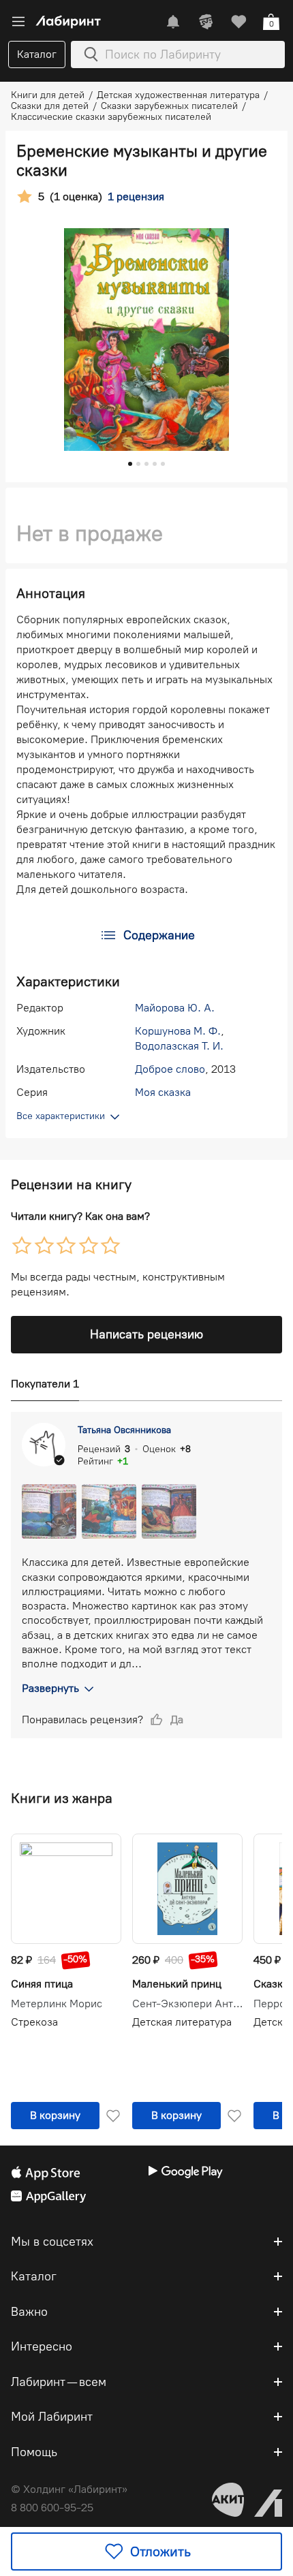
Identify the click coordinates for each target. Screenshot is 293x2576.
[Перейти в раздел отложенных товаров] (238, 22)
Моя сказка (163, 1092)
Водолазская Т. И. (179, 1046)
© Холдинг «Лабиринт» (69, 2489)
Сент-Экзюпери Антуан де (187, 2004)
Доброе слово (170, 1069)
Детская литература (182, 2022)
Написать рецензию (146, 1334)
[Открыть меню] (18, 22)
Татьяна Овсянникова (124, 1430)
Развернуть (50, 1688)
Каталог (37, 54)
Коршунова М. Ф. (178, 1031)
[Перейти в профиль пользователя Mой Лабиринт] (206, 22)
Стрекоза (34, 2022)
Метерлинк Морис (57, 2004)
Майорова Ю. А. (175, 1008)
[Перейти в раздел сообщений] (173, 22)
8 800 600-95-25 (52, 2508)
